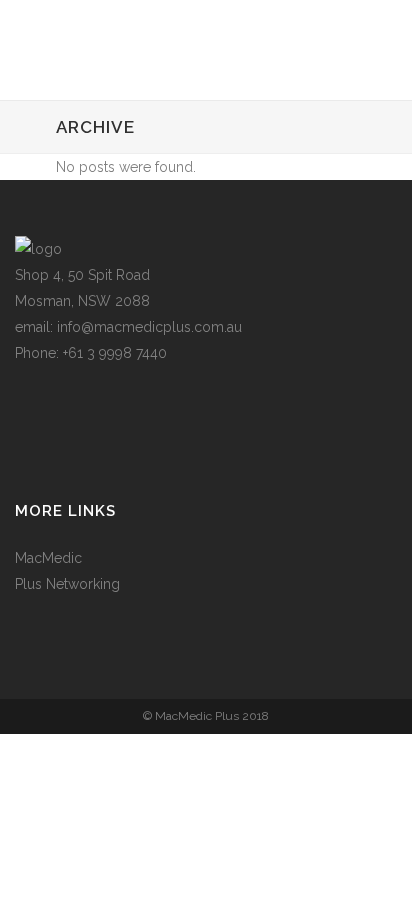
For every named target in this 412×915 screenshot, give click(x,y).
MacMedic (48, 558)
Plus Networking (67, 584)
